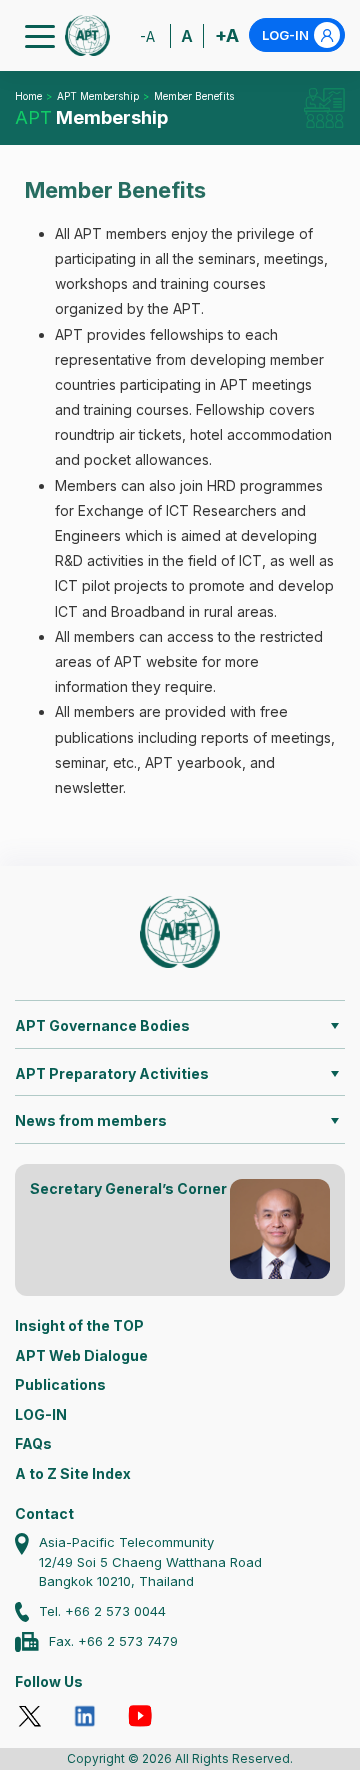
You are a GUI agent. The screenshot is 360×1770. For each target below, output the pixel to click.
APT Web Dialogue (81, 1355)
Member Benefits (194, 96)
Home (28, 96)
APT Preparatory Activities (112, 1073)
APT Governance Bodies (102, 1025)
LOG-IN (285, 35)
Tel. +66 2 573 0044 (102, 1611)
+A (227, 35)
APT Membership (98, 96)
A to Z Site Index (73, 1473)
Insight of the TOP (79, 1325)
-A (147, 36)
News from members (91, 1120)
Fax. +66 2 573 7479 (113, 1641)
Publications (60, 1384)
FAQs (33, 1443)
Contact (44, 1513)
